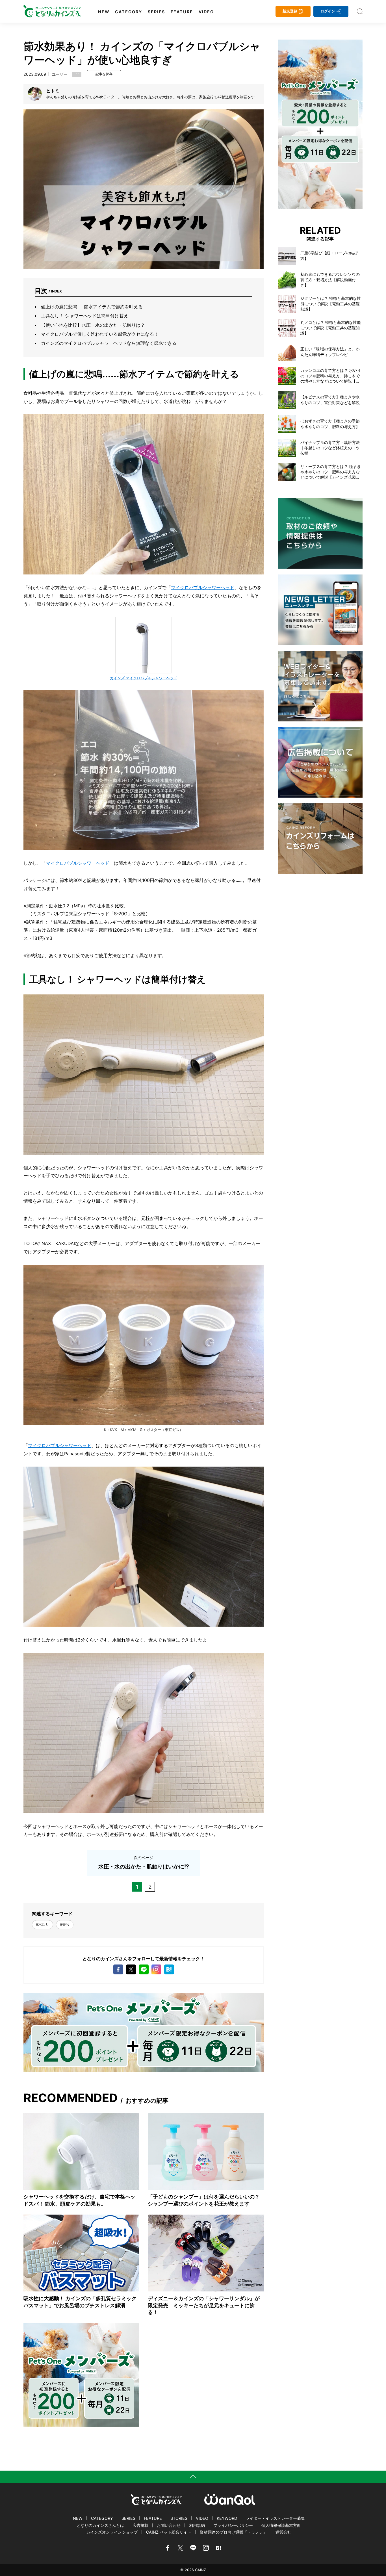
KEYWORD (227, 2518)
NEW (104, 12)
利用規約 (197, 2525)
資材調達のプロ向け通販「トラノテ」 (233, 2532)
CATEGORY (129, 12)
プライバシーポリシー (233, 2525)
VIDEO (206, 12)
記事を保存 (104, 74)
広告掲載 (140, 2525)
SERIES (156, 12)
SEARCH (360, 11)
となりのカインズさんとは (100, 2525)
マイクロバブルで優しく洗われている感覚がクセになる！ (100, 334)
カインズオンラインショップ (112, 2532)
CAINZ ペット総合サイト (169, 2532)
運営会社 (283, 2532)
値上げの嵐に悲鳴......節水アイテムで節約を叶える (92, 307)
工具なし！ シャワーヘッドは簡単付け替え (85, 316)
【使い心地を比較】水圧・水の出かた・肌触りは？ (93, 325)
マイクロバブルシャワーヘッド (203, 587)
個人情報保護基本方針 (281, 2525)
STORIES (179, 2518)
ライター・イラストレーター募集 (275, 2518)
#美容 (65, 1925)
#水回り (43, 1925)
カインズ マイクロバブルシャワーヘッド (144, 678)
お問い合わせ (169, 2525)
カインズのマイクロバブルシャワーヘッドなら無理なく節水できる (109, 343)
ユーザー (60, 74)
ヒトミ (53, 91)
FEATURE (182, 12)
